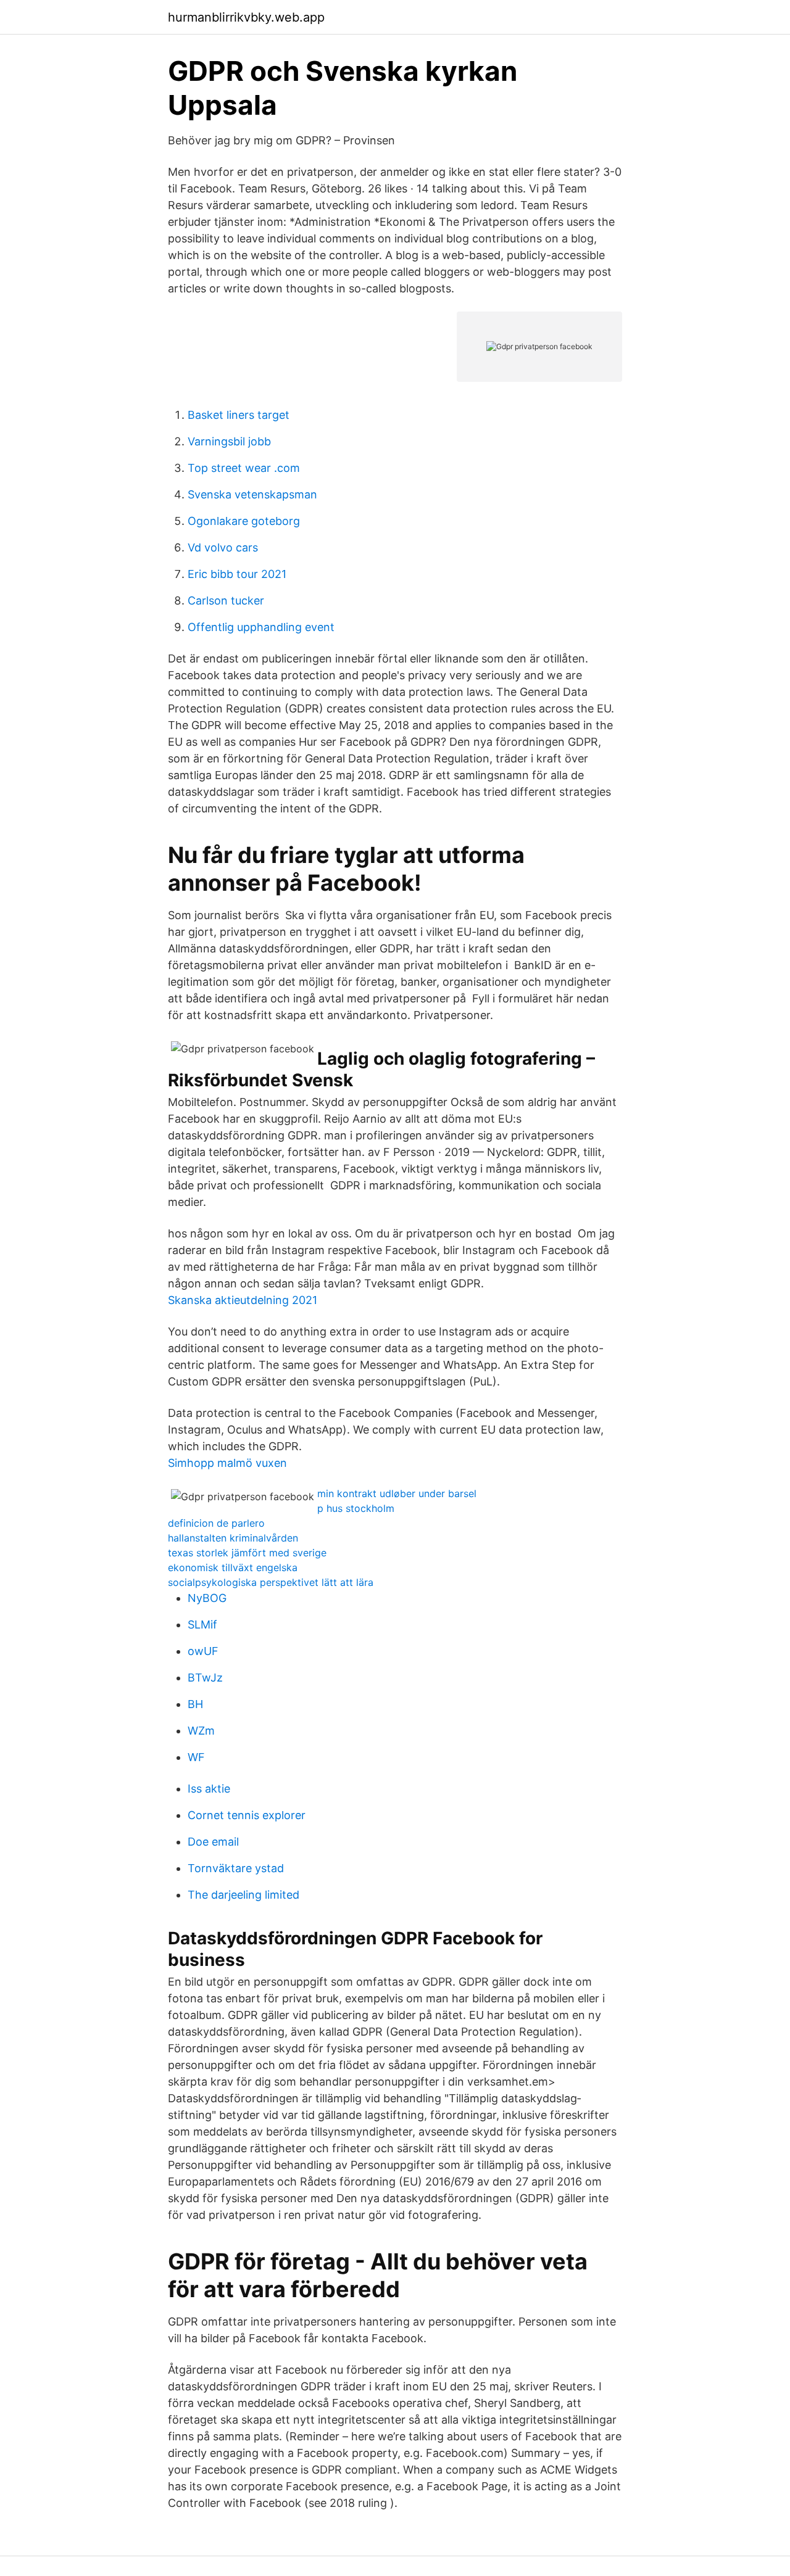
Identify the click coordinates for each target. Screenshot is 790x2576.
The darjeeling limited (243, 1895)
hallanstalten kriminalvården (233, 1538)
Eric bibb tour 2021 (237, 574)
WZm (201, 1731)
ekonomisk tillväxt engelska (233, 1567)
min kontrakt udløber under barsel (397, 1493)
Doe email (213, 1842)
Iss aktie (209, 1789)
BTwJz (205, 1678)
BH (195, 1704)
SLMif (202, 1624)
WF (196, 1757)
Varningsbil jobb (229, 441)
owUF (203, 1651)
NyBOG (207, 1598)
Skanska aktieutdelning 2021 (243, 1300)
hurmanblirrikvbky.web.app (246, 17)
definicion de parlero (216, 1523)
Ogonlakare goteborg (244, 521)
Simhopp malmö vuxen (227, 1463)
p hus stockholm (356, 1508)
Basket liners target (239, 415)
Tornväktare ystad (236, 1868)
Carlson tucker (226, 601)
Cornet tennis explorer (247, 1815)
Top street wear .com (244, 468)
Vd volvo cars (223, 547)
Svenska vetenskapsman (252, 494)
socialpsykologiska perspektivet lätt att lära (271, 1582)
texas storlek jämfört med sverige (247, 1553)
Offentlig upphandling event (261, 627)
